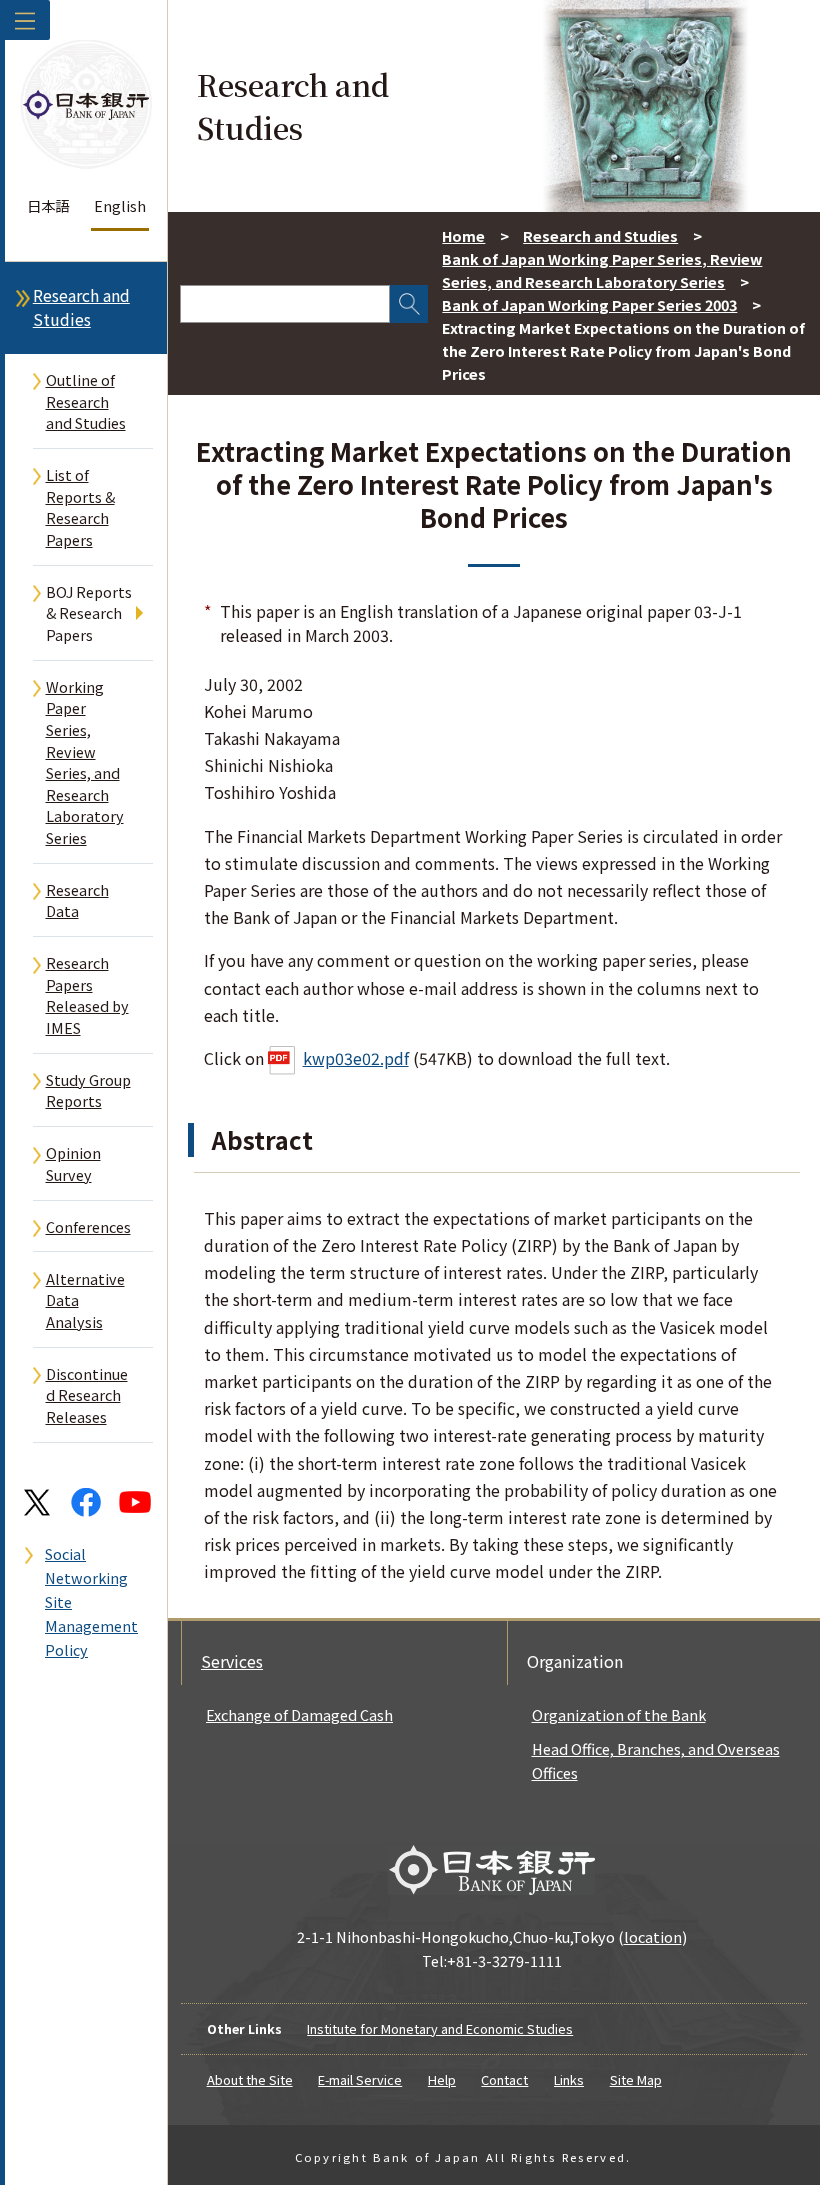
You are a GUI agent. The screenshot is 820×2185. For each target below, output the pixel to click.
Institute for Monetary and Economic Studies (440, 2028)
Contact (504, 2079)
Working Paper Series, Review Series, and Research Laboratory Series (85, 762)
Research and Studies (81, 307)
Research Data (77, 900)
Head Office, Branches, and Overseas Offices (656, 1760)
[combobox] (285, 304)
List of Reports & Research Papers (80, 507)
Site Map (636, 2079)
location (653, 1936)
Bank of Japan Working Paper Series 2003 (589, 304)
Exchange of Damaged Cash (299, 1714)
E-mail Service (360, 2079)
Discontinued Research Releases (87, 1395)
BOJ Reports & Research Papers (89, 613)
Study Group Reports (88, 1090)
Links (569, 2079)
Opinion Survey (73, 1163)
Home (463, 235)
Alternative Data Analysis (85, 1300)
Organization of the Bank (619, 1714)
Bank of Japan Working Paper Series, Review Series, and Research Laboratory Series (602, 270)
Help (442, 2079)
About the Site (250, 2079)
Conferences (88, 1226)
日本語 (48, 205)
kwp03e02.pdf (356, 1058)
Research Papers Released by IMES (87, 995)
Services (232, 1661)
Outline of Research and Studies (86, 401)
